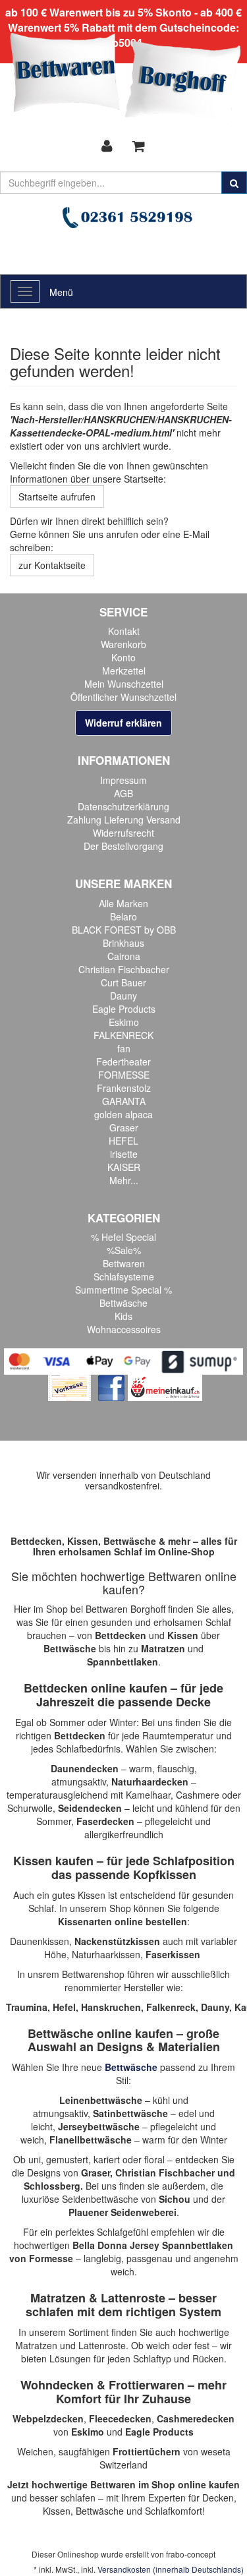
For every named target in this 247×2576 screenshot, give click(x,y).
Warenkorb (123, 644)
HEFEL (123, 1141)
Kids (123, 1316)
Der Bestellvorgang (123, 846)
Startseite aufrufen (57, 496)
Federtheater (123, 1062)
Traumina (27, 2007)
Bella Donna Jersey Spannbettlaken (153, 2245)
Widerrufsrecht (123, 833)
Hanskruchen (111, 2007)
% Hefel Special (123, 1237)
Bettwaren (124, 1263)
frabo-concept (191, 2554)
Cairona (124, 956)
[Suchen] (234, 183)
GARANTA (124, 1101)
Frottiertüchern (147, 2451)
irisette (124, 1154)
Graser (124, 1127)
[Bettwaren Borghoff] (125, 79)
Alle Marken (123, 903)
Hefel (64, 2007)
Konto (123, 657)
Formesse (51, 2258)
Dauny (123, 996)
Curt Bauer (123, 982)
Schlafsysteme (124, 1276)
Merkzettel (124, 671)
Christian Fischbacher (124, 969)
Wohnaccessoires (124, 1329)
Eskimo (124, 1022)
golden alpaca (123, 1114)
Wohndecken (57, 2385)
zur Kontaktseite (52, 565)
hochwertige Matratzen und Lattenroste (122, 2339)
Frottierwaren (147, 2385)
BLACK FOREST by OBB (124, 930)
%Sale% (124, 1250)
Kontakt (124, 631)
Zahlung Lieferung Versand (124, 820)
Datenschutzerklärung (123, 806)
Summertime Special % (123, 1290)
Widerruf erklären (123, 723)
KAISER (124, 1167)
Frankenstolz (124, 1088)
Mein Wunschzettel (124, 684)
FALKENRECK (123, 1035)
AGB (123, 793)
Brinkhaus (123, 943)
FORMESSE (124, 1075)
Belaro (123, 916)
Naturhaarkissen (106, 1954)
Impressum (123, 780)
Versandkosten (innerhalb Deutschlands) (171, 2569)
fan (124, 1048)
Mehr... (124, 1180)
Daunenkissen (40, 1941)
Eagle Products (124, 1009)
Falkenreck (171, 2007)
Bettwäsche (123, 1303)
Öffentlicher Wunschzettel (123, 697)
